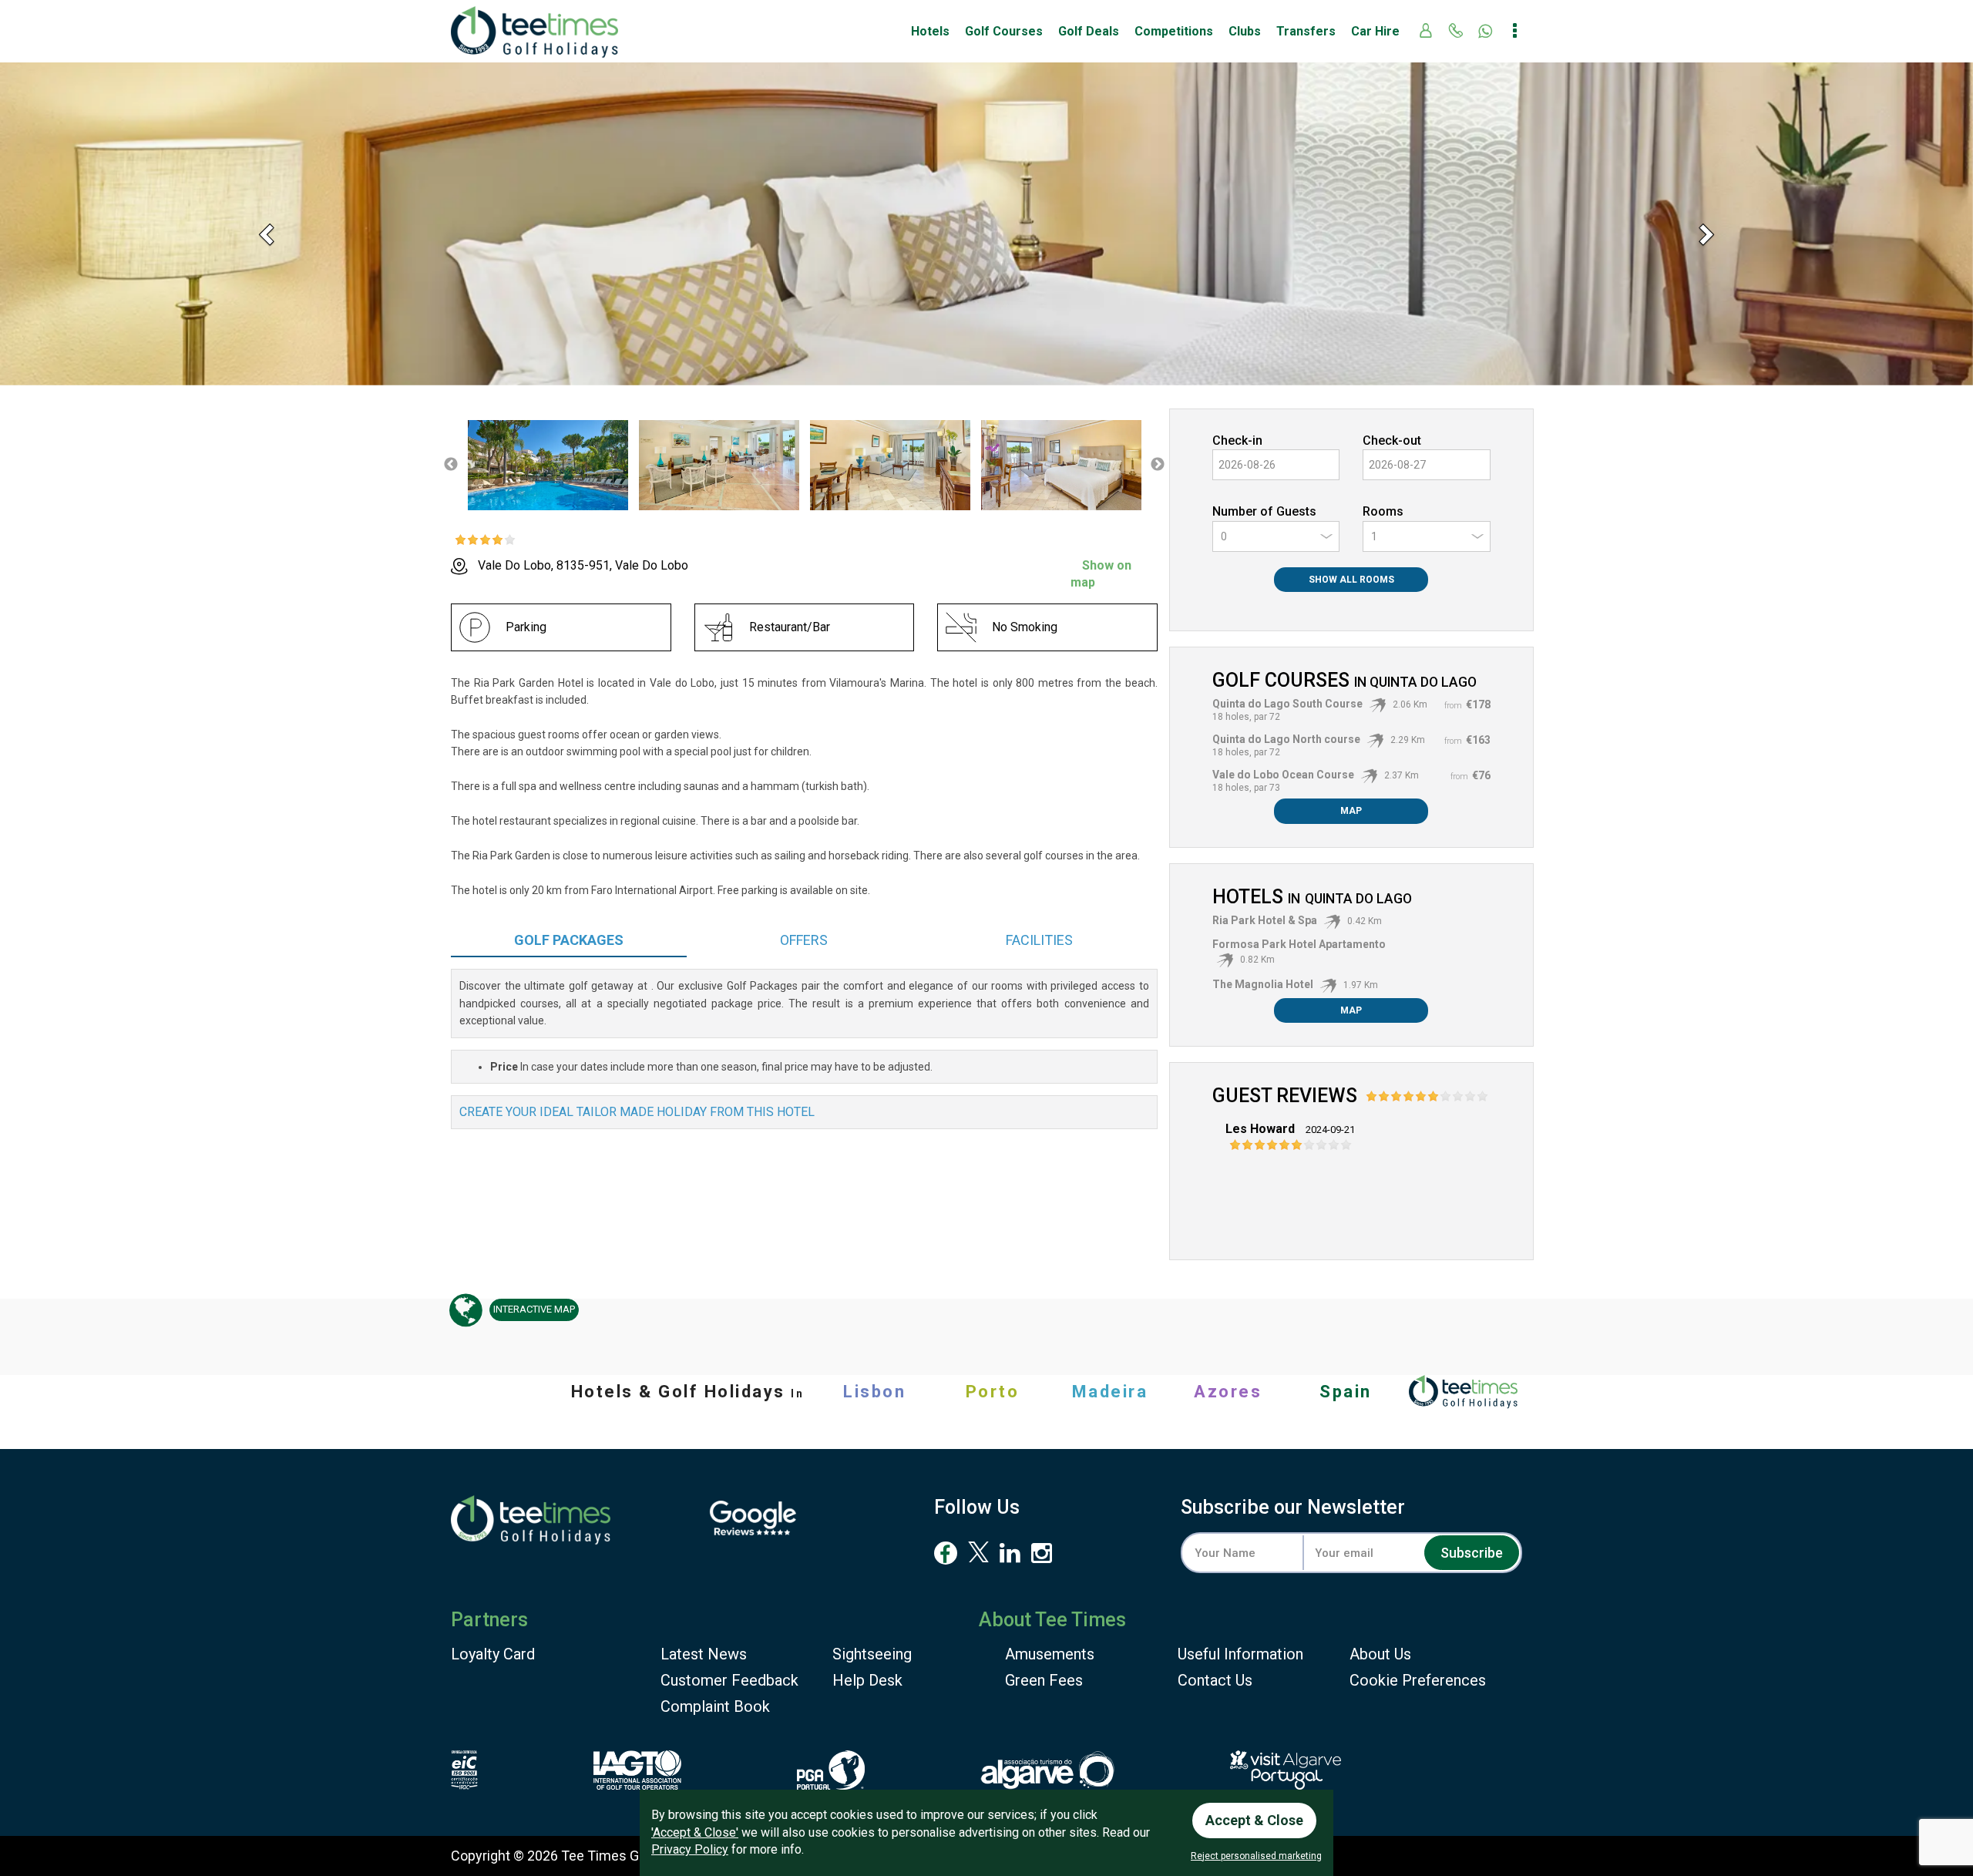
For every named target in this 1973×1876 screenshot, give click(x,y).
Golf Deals (1089, 31)
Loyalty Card (493, 1654)
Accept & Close (1254, 1820)
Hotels (930, 31)
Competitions (1174, 31)
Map (1351, 811)
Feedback (729, 1680)
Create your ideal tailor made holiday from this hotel (637, 1112)
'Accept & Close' (695, 1832)
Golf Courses (1004, 31)
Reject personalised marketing (1256, 1856)
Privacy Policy (690, 1849)
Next (1158, 465)
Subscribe (1472, 1553)
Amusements (1050, 1654)
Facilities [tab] (1039, 940)
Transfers (1306, 31)
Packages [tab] (569, 940)
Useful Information (1240, 1654)
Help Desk (867, 1680)
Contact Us (1215, 1680)
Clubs (1245, 31)
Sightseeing (872, 1654)
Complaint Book (715, 1706)
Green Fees (1044, 1680)
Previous (451, 465)
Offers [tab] (804, 940)
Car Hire (1375, 31)
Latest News (704, 1654)
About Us (1380, 1654)
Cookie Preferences (1418, 1680)
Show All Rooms (1351, 580)
